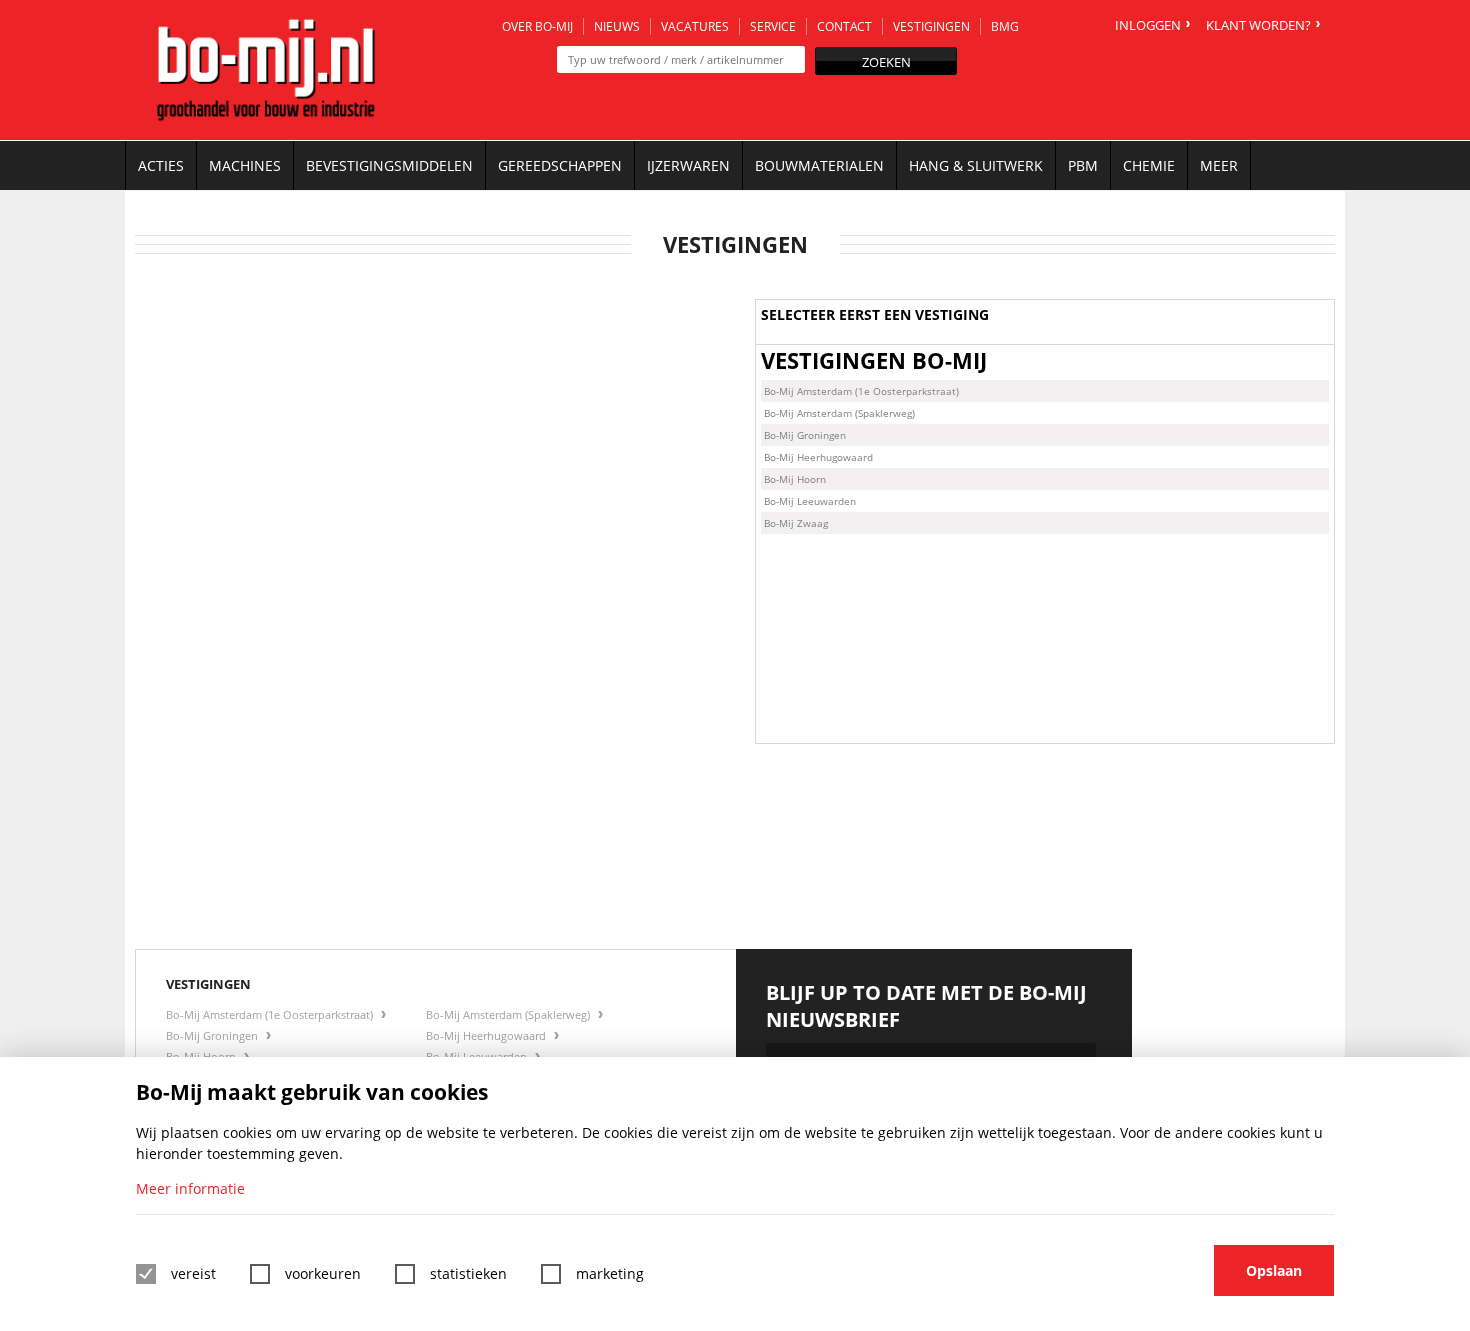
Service (773, 26)
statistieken (468, 1273)
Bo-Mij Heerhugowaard (818, 457)
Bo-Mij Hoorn (795, 479)
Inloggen (1148, 25)
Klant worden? (1258, 25)
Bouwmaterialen (819, 165)
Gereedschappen (560, 165)
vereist (193, 1273)
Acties (161, 165)
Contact (844, 26)
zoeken (886, 62)
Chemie (1149, 165)
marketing (610, 1273)
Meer (1219, 165)
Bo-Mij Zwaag (796, 523)
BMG (1005, 26)
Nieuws (617, 26)
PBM (1083, 165)
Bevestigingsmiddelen (389, 165)
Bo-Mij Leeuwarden (810, 501)
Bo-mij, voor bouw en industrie (266, 70)
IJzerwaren (688, 165)
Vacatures (695, 26)
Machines (245, 165)
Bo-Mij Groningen (805, 435)
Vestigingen (931, 26)
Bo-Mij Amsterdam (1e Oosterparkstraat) (861, 391)
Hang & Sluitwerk (976, 165)
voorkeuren (323, 1273)
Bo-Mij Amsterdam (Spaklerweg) (839, 413)
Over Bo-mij (537, 26)
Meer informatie (190, 1188)
